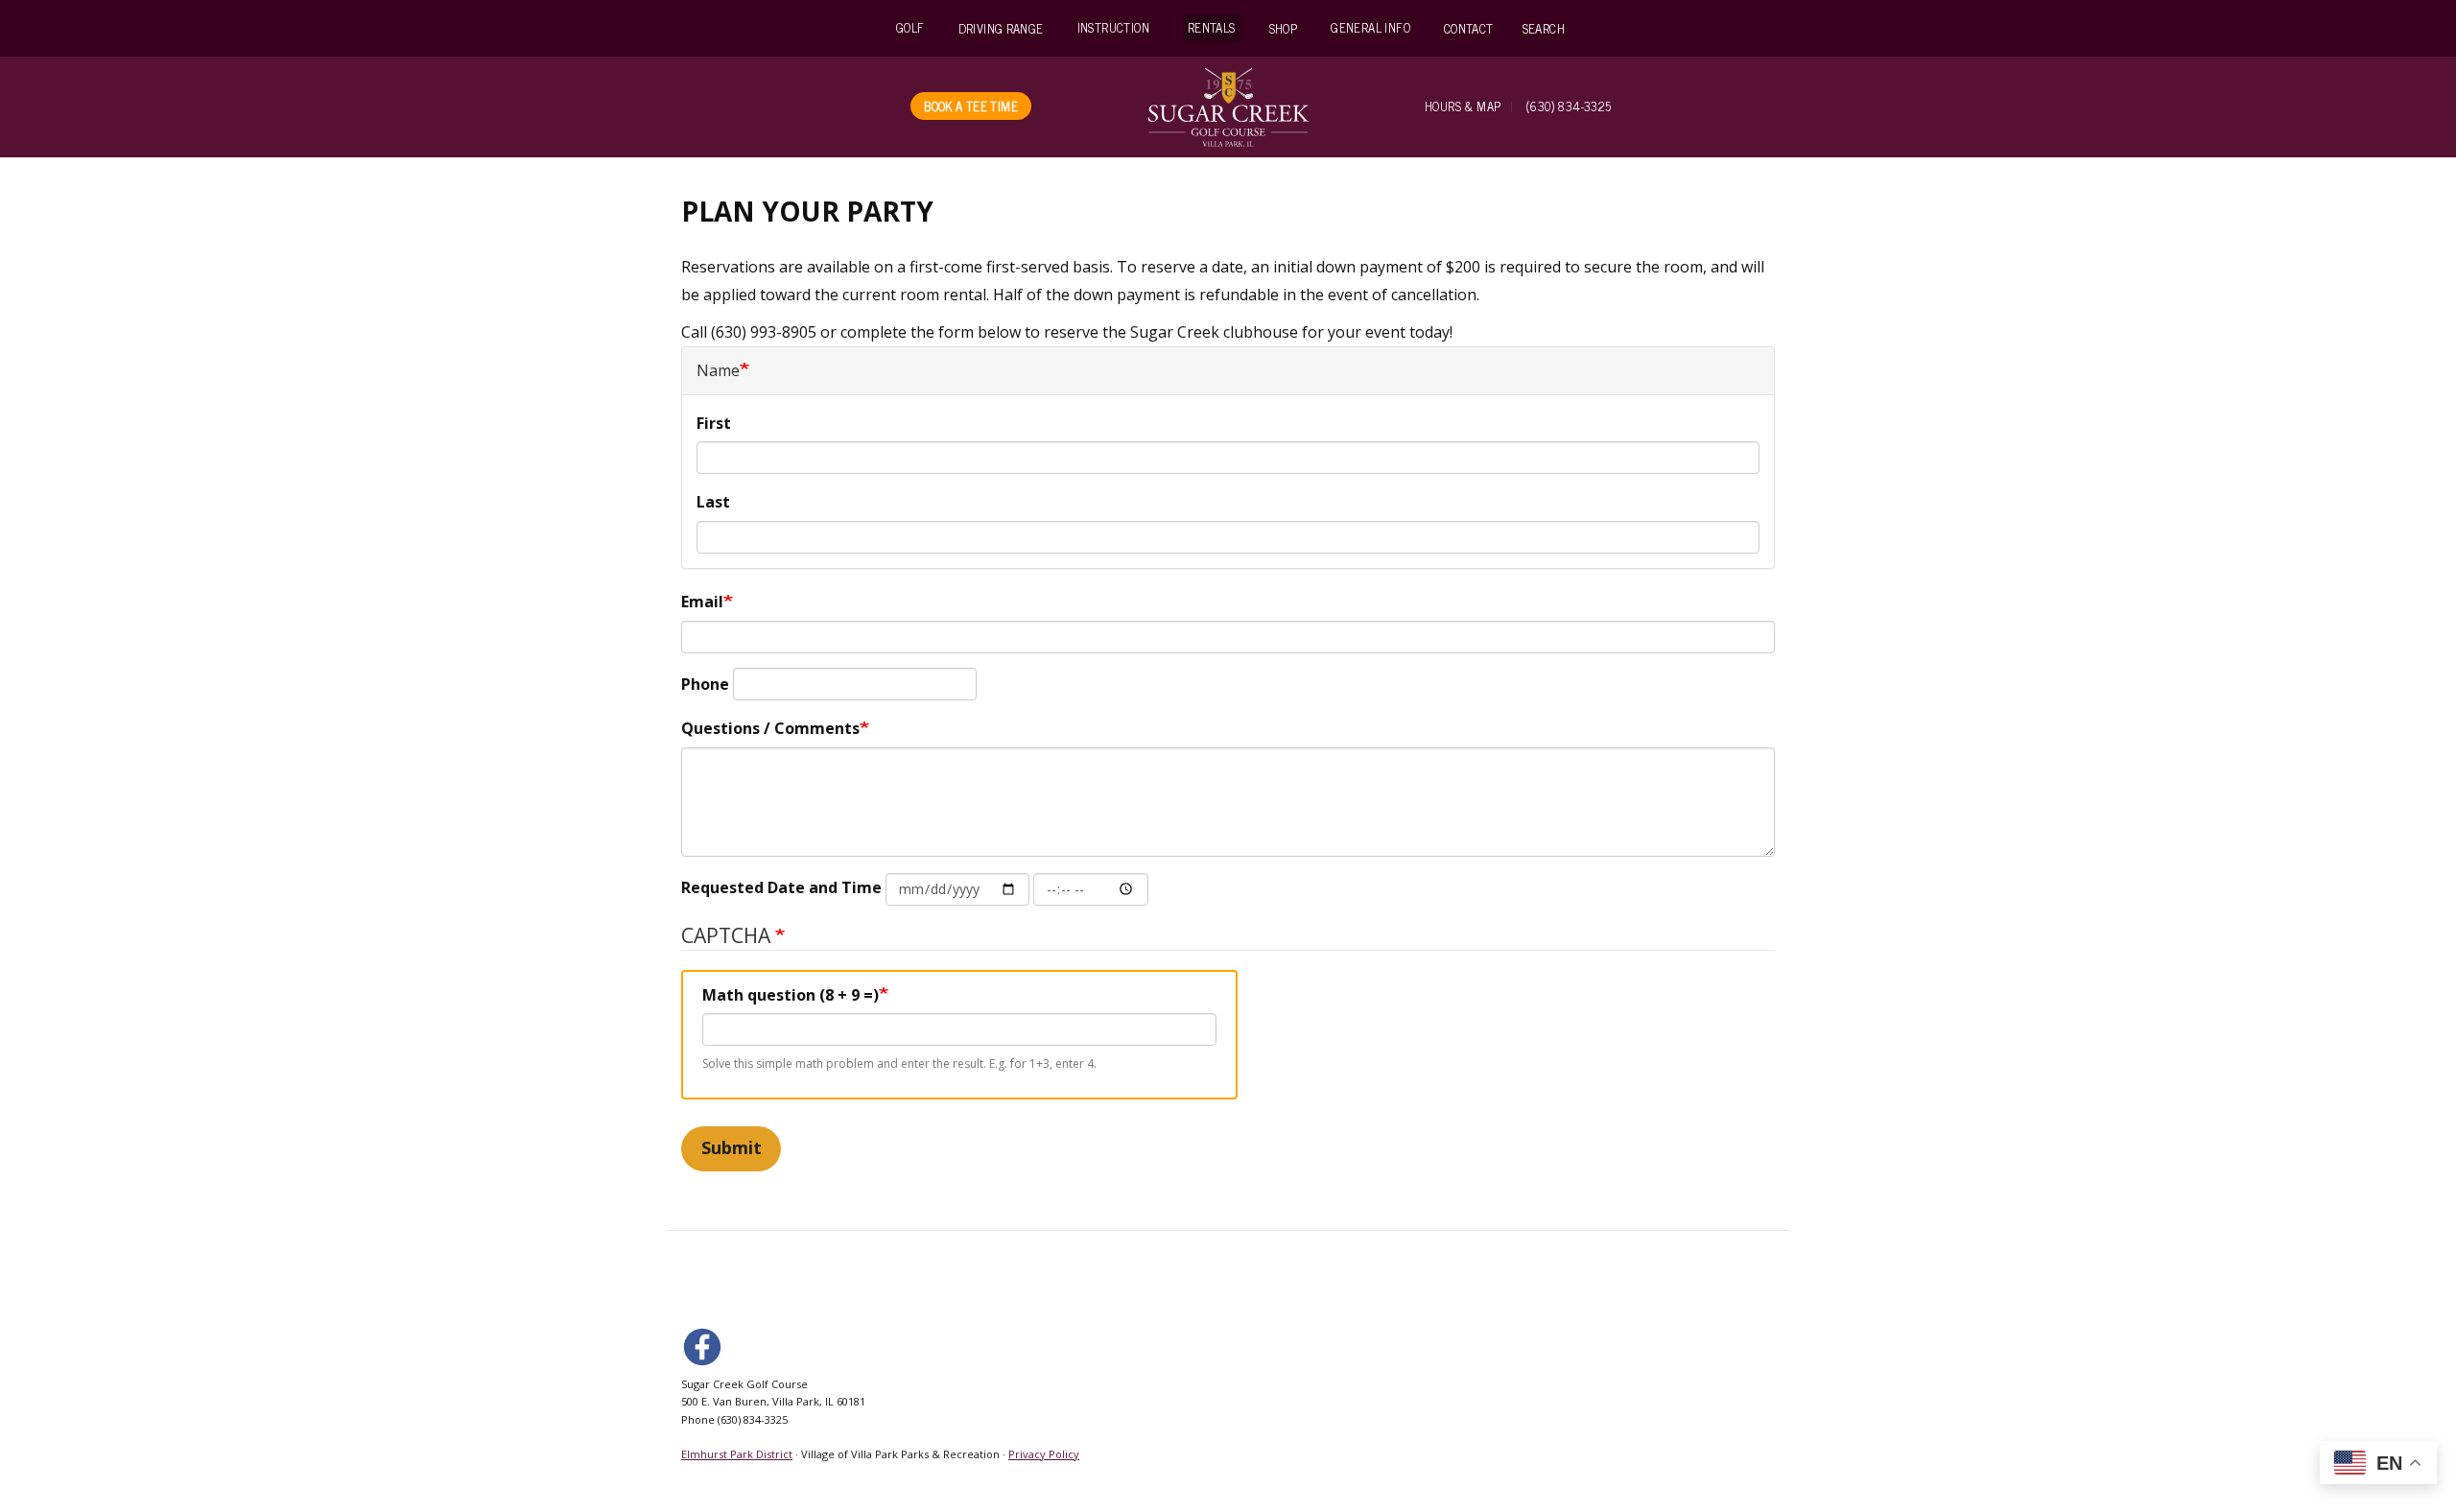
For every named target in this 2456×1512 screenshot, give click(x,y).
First (714, 423)
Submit (732, 1147)
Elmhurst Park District (737, 1454)
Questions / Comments (770, 728)
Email (702, 602)
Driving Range (1001, 28)
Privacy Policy (1044, 1454)
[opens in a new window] (706, 1346)
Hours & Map (1463, 106)
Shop (1284, 28)
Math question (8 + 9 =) (791, 995)
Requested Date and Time (781, 887)
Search (1544, 28)
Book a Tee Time (971, 106)
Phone (705, 684)
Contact (1469, 28)
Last (713, 502)
